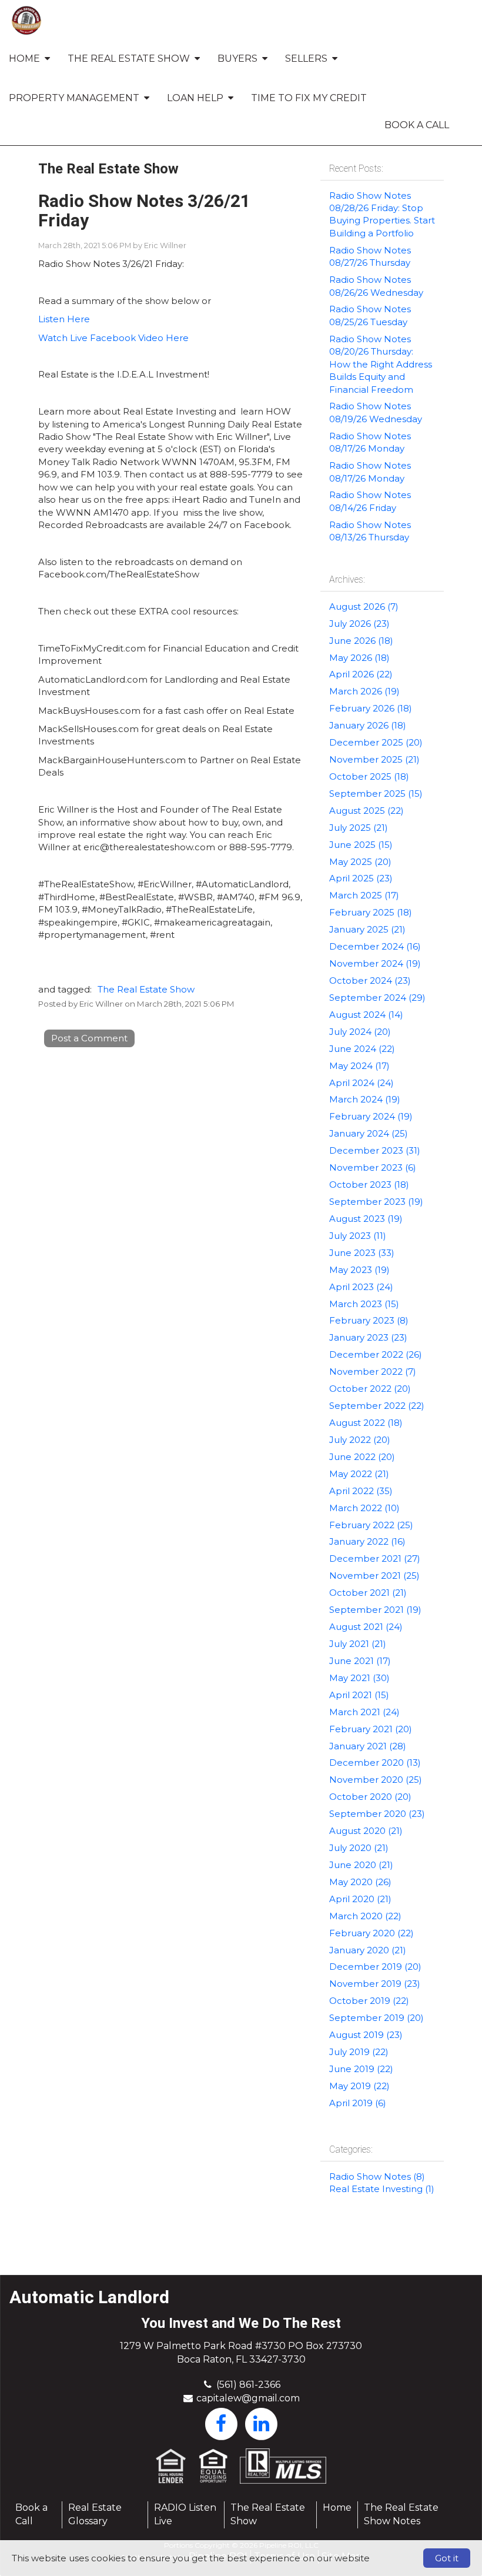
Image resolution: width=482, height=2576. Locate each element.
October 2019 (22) (369, 2001)
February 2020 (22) (371, 1933)
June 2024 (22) (362, 1049)
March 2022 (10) (364, 1508)
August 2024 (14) (366, 1015)
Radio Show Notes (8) (377, 2176)
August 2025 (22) (366, 811)
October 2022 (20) (370, 1389)
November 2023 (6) (373, 1167)
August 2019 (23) (366, 2035)
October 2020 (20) (370, 1797)
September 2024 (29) (377, 998)
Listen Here (64, 319)
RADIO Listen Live (185, 2514)
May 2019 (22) (359, 2086)
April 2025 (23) (361, 878)
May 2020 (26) (360, 1882)
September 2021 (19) (375, 1610)
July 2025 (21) (359, 828)
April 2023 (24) (361, 1287)
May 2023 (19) (359, 1270)
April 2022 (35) (361, 1491)
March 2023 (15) (364, 1304)
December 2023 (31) (375, 1150)
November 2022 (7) (373, 1371)
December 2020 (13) (375, 1763)
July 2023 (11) (358, 1236)
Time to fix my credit (309, 98)
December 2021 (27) (375, 1558)
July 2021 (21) (358, 1644)
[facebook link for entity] (221, 2423)
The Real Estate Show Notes (401, 2514)
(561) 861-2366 (248, 2385)
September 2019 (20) (376, 2018)
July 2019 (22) (359, 2052)
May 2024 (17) (359, 1066)
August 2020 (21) (366, 1831)
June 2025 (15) (361, 845)
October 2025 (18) (369, 776)
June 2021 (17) (360, 1661)
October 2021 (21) (368, 1593)
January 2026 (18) (368, 725)
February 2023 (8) (369, 1320)
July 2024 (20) (360, 1032)
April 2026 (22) (361, 674)
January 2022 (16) (367, 1541)
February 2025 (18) (371, 912)
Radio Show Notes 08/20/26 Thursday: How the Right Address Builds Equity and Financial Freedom (381, 364)
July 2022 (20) (360, 1440)
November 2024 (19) (375, 963)
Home (337, 2507)
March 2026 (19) (364, 691)
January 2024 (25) (369, 1133)
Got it (447, 2558)
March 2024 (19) (365, 1099)
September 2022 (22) (377, 1406)
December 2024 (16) (375, 946)
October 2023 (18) (369, 1185)
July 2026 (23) (359, 624)
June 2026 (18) (361, 641)
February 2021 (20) (371, 1729)
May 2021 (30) (359, 1678)
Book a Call (417, 125)
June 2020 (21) (361, 1865)
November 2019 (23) (375, 1984)
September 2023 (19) (376, 1202)
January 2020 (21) (368, 1950)
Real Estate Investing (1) (382, 2189)
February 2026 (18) (371, 708)
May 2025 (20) (360, 862)
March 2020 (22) (365, 1916)
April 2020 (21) (360, 1899)
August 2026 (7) (364, 607)
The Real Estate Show (146, 989)
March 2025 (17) (364, 895)
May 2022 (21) (359, 1474)
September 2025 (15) (376, 793)
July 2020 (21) (359, 1848)
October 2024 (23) (370, 980)
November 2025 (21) (374, 759)
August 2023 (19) (366, 1219)
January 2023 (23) (368, 1337)
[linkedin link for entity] (261, 2423)
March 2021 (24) (364, 1712)
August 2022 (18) (366, 1423)
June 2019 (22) (361, 2069)
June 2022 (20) (362, 1457)
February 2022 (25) (371, 1525)
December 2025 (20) (376, 742)
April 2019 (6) (358, 2103)
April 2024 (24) (361, 1083)
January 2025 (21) (367, 929)
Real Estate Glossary (95, 2514)
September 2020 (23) (377, 1814)
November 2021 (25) (374, 1576)
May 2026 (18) (359, 658)
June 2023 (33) (362, 1253)
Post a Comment (89, 1038)
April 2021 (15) (359, 1695)
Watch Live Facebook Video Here (113, 338)
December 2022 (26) (376, 1354)
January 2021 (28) (368, 1746)
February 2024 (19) (371, 1116)
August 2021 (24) (366, 1627)
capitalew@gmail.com (248, 2398)
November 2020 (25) (376, 1780)
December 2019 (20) (375, 1967)
